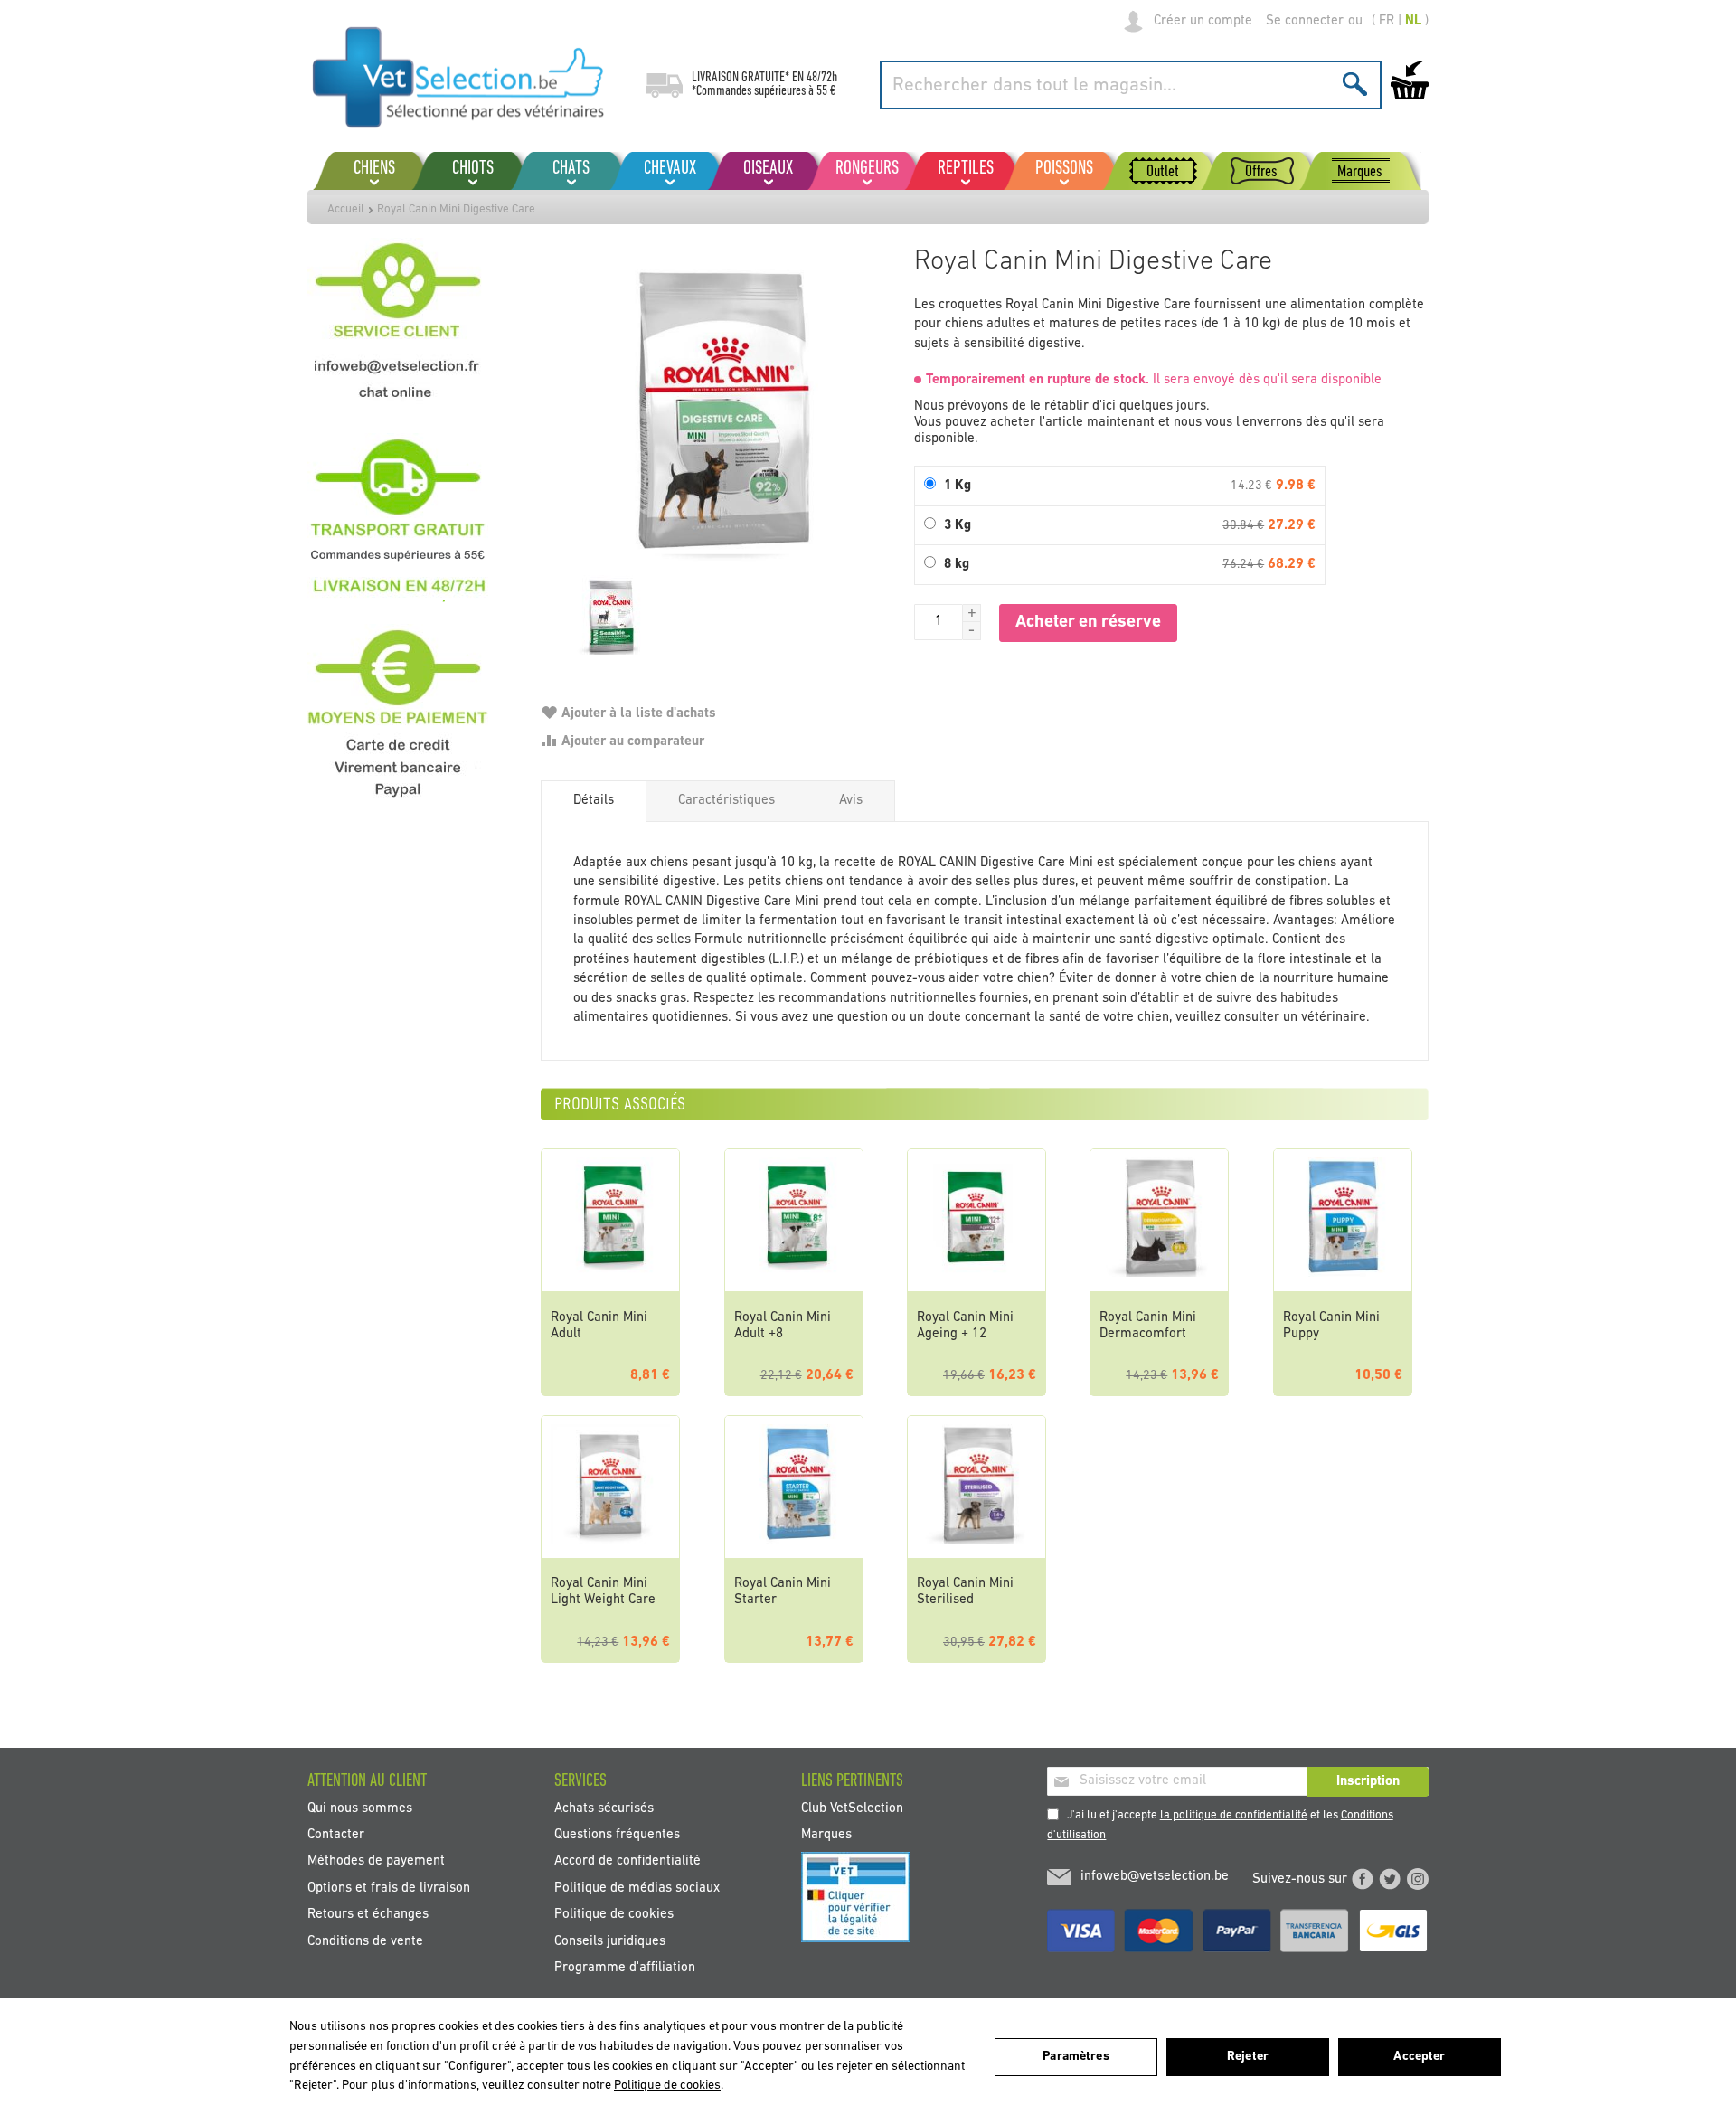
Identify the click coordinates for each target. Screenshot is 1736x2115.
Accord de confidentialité (627, 1861)
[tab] (594, 801)
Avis (851, 801)
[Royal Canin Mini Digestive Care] (718, 415)
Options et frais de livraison (389, 1888)
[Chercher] (1355, 84)
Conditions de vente (365, 1941)
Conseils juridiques (610, 1941)
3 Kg (958, 526)
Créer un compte (1203, 21)
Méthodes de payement (376, 1861)
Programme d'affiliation (625, 1968)
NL (1413, 21)
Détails (594, 801)
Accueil (346, 209)
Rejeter (1248, 2057)
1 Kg (958, 486)
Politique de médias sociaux (637, 1888)
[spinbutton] (939, 622)
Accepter (1419, 2057)
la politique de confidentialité (1234, 1815)
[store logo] (459, 77)
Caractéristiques (726, 801)
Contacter (336, 1835)
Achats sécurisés (604, 1808)
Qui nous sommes (360, 1808)
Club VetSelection (852, 1808)
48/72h (822, 78)
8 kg (957, 565)
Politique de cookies (614, 1915)
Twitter (1390, 1879)
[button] (972, 613)
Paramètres (1076, 2057)
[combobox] (1131, 85)
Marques (826, 1835)
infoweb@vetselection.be (1155, 1877)
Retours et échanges (368, 1915)
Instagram (1418, 1879)
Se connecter (1305, 21)
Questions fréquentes (617, 1835)
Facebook (1363, 1879)
